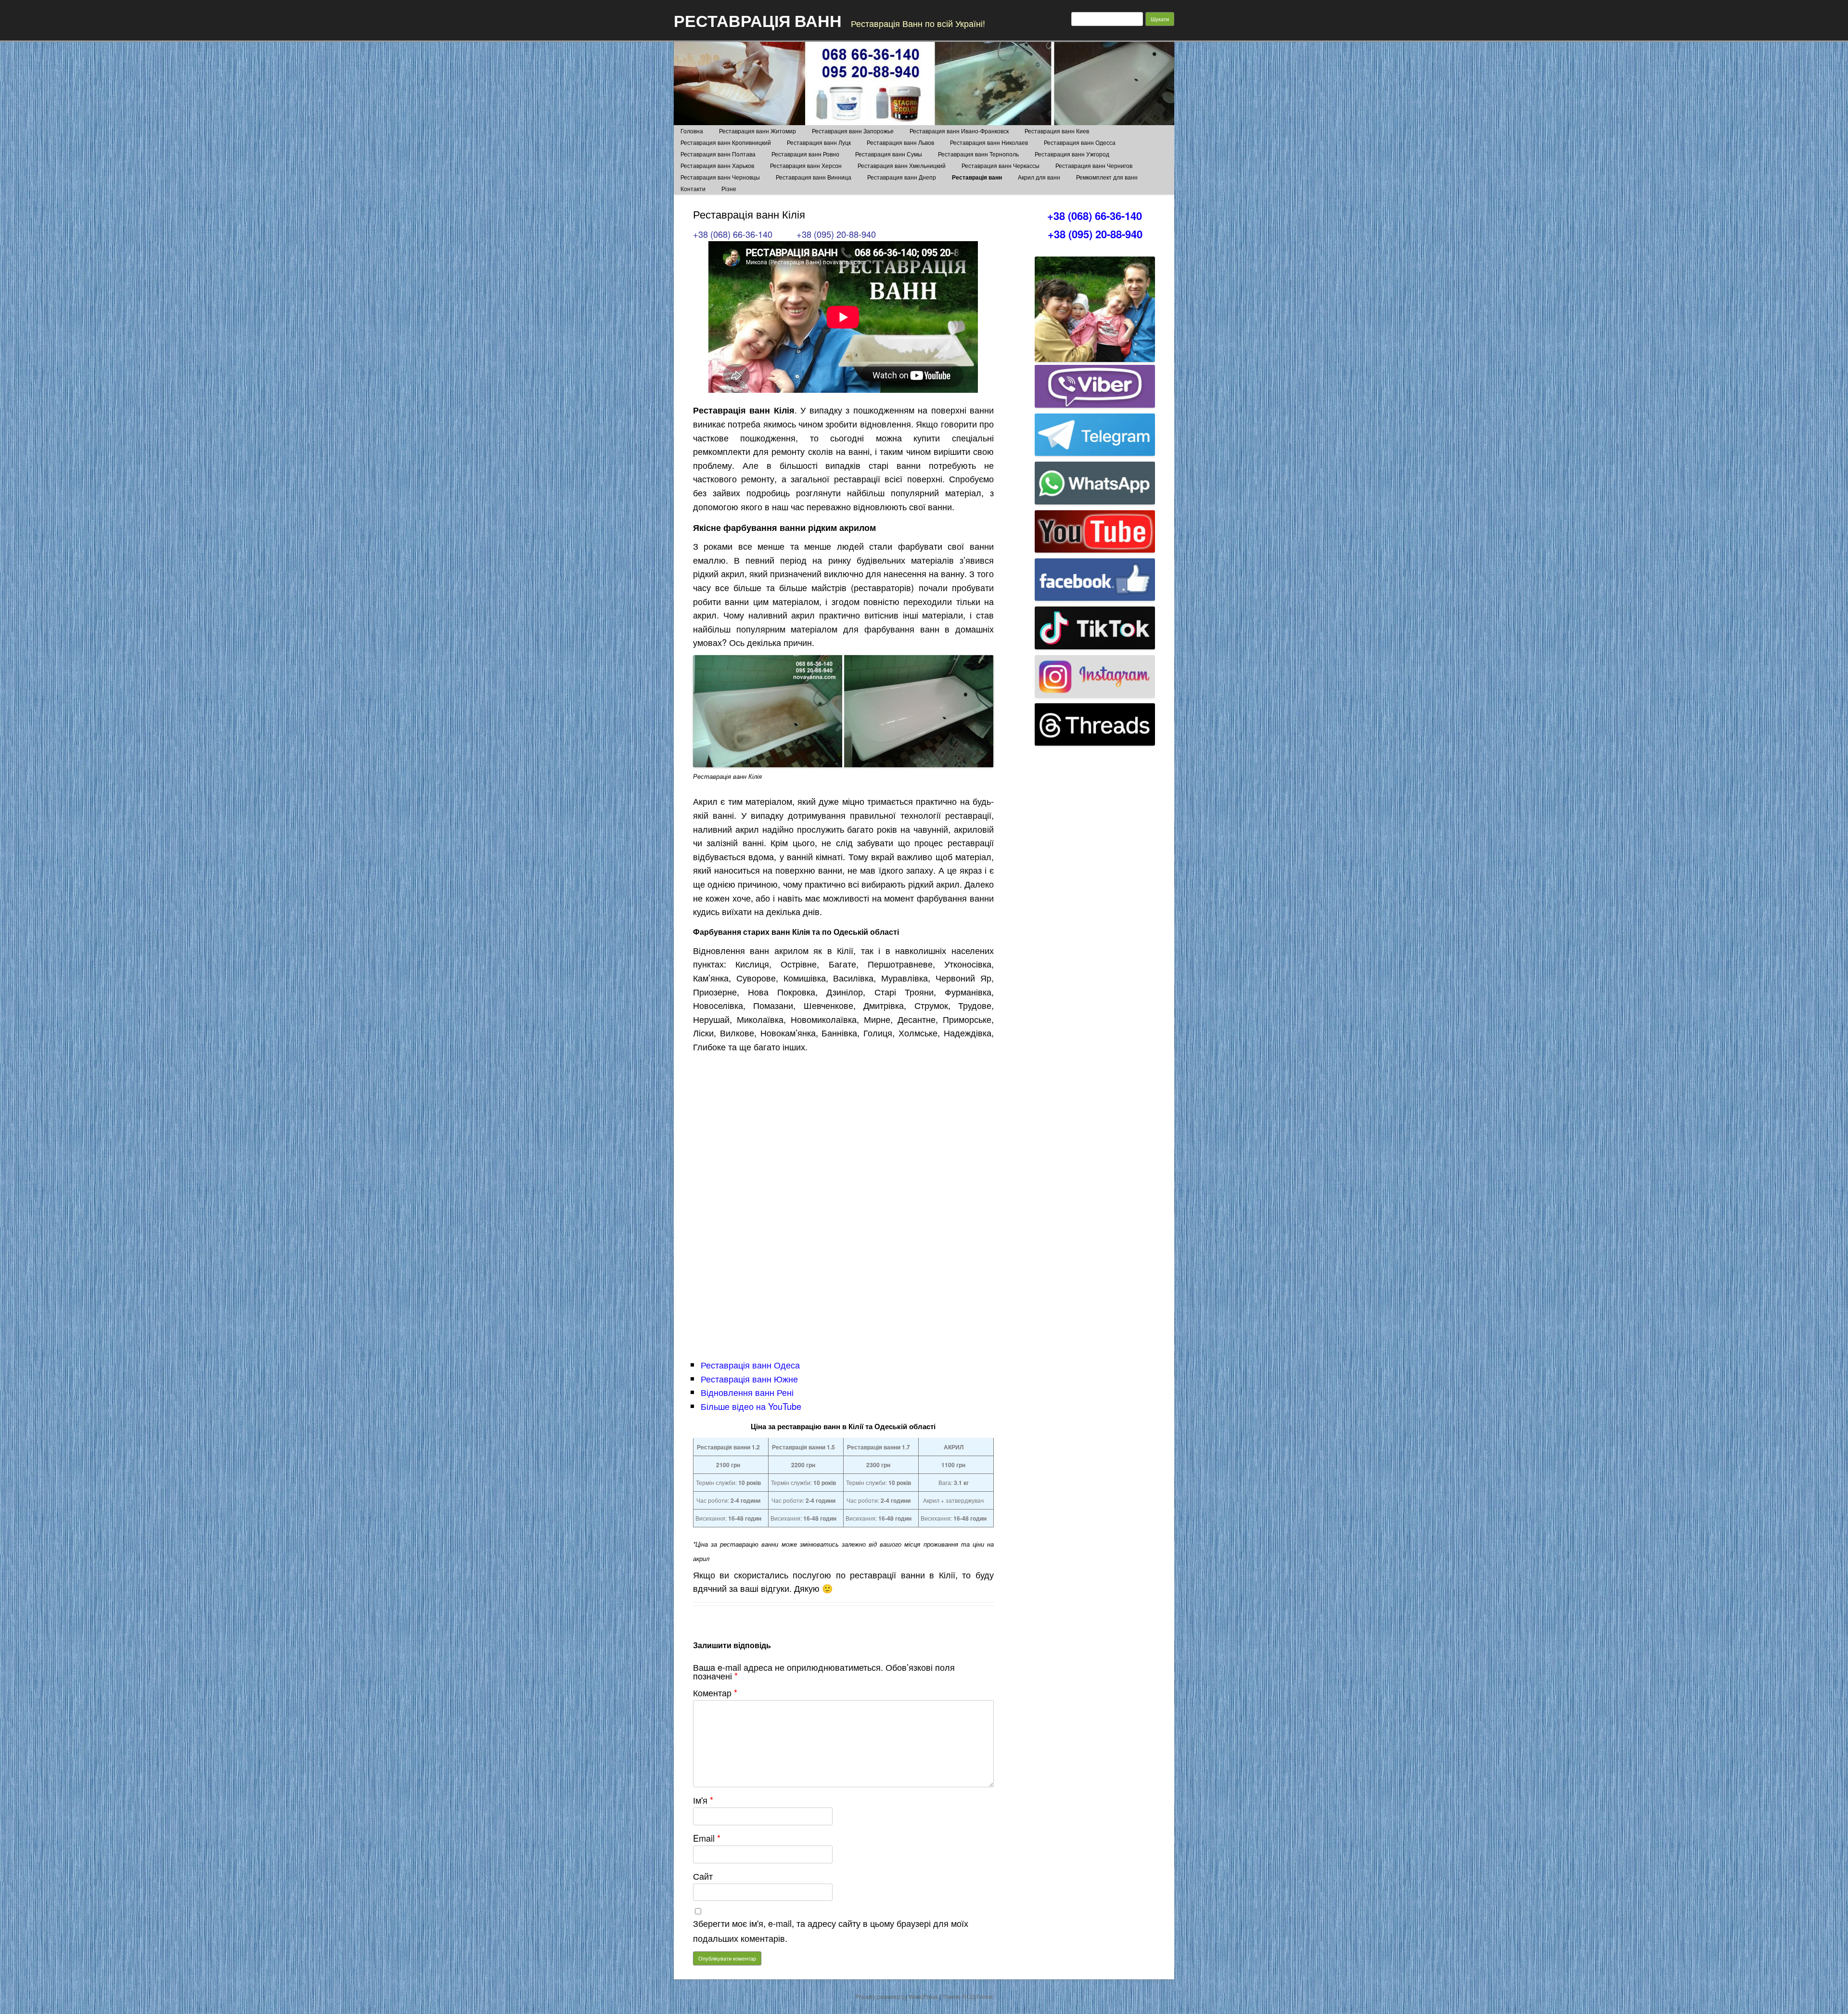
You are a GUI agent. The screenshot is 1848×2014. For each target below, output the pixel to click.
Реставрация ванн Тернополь (978, 154)
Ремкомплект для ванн (1107, 177)
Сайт (703, 1876)
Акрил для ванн (1039, 177)
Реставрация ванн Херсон (806, 165)
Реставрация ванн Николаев (989, 142)
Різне (729, 188)
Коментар (715, 1692)
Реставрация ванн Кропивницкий (726, 142)
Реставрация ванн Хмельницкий (902, 165)
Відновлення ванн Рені (747, 1392)
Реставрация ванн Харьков (717, 165)
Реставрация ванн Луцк (819, 142)
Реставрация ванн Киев (1057, 131)
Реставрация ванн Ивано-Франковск (959, 131)
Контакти (693, 188)
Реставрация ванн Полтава (718, 154)
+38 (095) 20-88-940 (836, 234)
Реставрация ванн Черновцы (720, 177)
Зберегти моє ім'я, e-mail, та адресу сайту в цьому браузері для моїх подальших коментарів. (831, 1930)
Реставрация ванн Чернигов (1094, 165)
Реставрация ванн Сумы (889, 154)
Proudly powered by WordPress (897, 1996)
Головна (692, 131)
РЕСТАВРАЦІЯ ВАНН (758, 20)
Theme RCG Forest (968, 1996)
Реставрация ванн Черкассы (1001, 165)
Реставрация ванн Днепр (902, 177)
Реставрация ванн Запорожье (853, 131)
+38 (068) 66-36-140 (733, 234)
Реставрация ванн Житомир (757, 131)
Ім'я (703, 1800)
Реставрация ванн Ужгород (1072, 154)
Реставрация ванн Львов (900, 142)
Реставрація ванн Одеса (750, 1365)
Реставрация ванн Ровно (805, 154)
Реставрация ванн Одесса (1080, 142)
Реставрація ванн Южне (749, 1379)
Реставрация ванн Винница (814, 177)
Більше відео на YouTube (751, 1406)
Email (707, 1838)
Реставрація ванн (977, 177)
